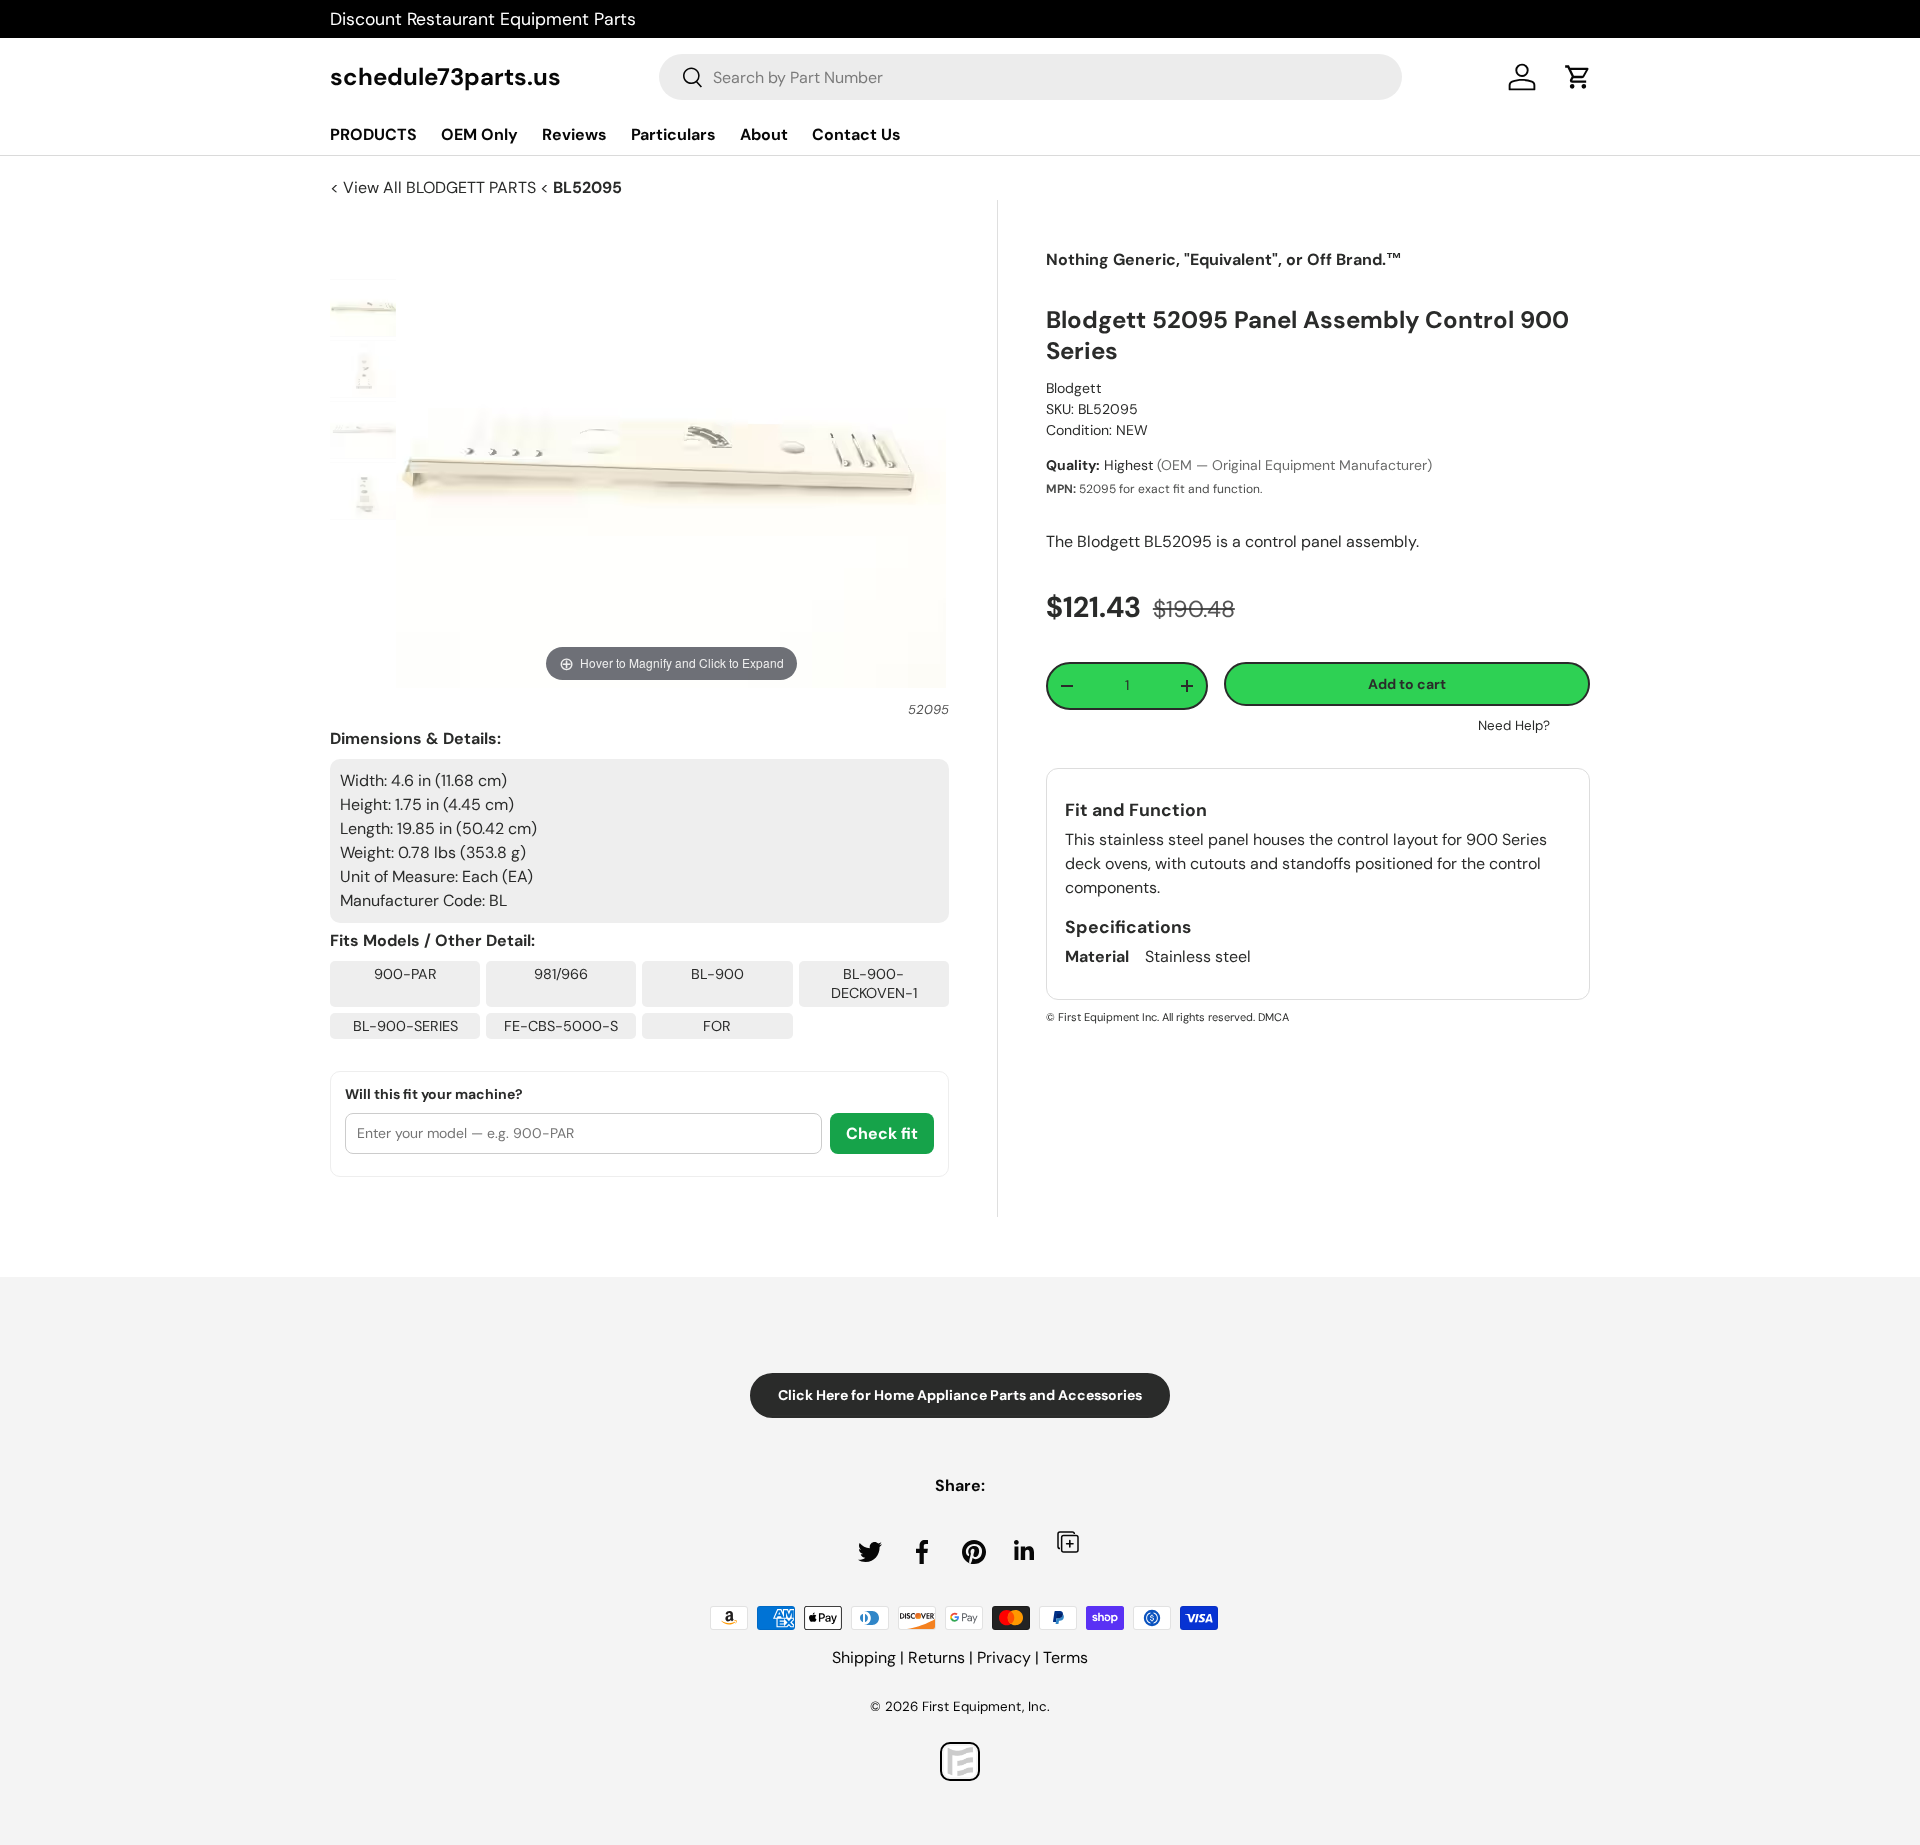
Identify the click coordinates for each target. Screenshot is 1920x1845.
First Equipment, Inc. (986, 1706)
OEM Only (479, 134)
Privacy (1004, 1657)
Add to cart (1407, 684)
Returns (936, 1657)
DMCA (1273, 1017)
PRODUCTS (373, 134)
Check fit (882, 1133)
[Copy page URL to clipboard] (1068, 1541)
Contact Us (856, 134)
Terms (1065, 1657)
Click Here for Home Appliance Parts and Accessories (960, 1395)
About (764, 134)
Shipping (864, 1657)
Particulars (673, 134)
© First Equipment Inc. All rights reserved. (1150, 1017)
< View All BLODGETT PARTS (435, 187)
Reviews (574, 134)
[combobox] (1030, 77)
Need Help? (1514, 725)
